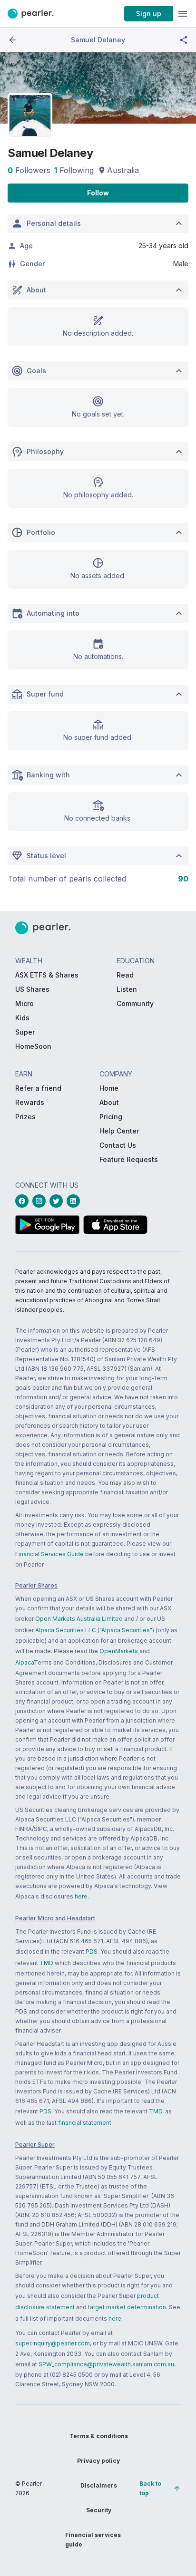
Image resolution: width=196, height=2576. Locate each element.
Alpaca (24, 1662)
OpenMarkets (119, 1651)
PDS (92, 1951)
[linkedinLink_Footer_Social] (75, 1201)
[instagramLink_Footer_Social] (41, 1201)
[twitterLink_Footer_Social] (58, 1201)
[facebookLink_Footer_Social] (24, 1201)
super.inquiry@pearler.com (53, 2343)
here (81, 1896)
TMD (46, 1963)
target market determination (127, 2307)
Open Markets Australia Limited (79, 1619)
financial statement (85, 2123)
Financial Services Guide (49, 1554)
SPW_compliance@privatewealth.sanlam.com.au (106, 2364)
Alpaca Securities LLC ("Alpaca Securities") (95, 1630)
